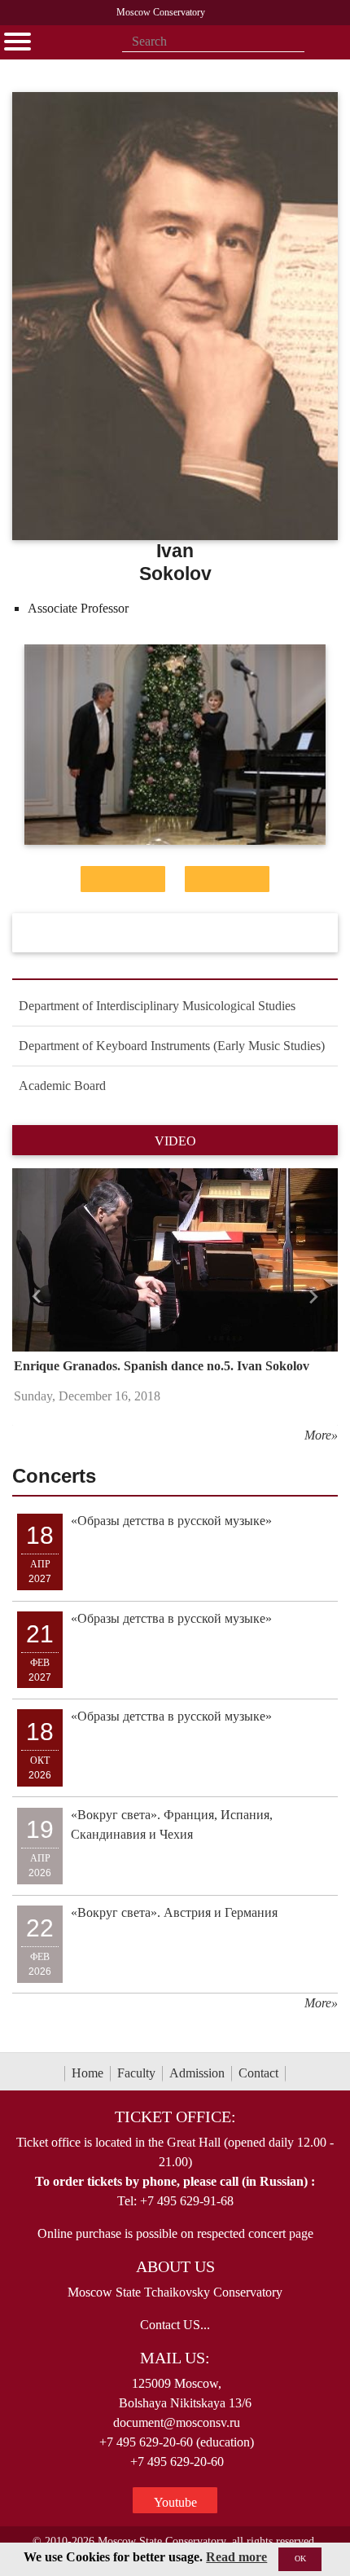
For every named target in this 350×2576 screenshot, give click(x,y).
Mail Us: (175, 2358)
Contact (258, 2073)
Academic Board (62, 1086)
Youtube (175, 2502)
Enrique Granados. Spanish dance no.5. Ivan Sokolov (162, 1366)
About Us (175, 2266)
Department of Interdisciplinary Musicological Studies (157, 1006)
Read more (236, 2557)
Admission (197, 2073)
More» (321, 1435)
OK (300, 2558)
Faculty (136, 2073)
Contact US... (175, 2325)
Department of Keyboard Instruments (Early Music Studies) (172, 1046)
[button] (37, 1297)
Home (87, 2073)
